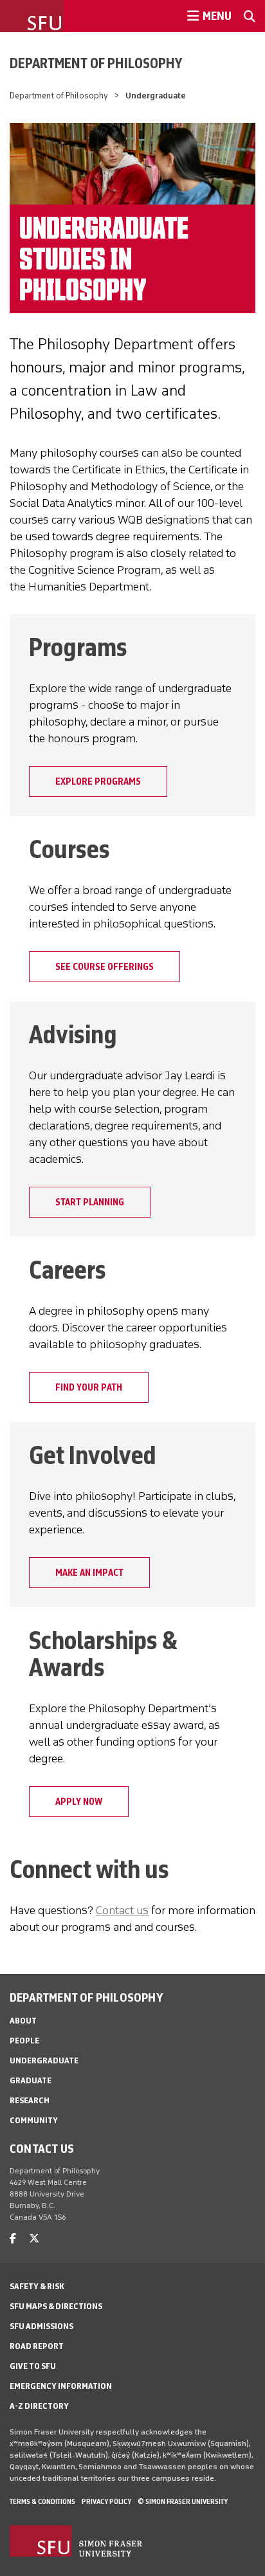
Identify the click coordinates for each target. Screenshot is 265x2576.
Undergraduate (44, 2060)
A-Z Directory (39, 2406)
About (23, 2021)
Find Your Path (89, 1387)
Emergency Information (61, 2386)
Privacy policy (106, 2501)
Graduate (31, 2080)
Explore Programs (98, 781)
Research (30, 2100)
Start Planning (90, 1202)
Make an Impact (89, 1573)
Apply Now (79, 1802)
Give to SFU (33, 2366)
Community (34, 2120)
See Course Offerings (105, 967)
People (24, 2041)
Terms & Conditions (42, 2501)
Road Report (37, 2346)
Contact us (122, 1910)
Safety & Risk (37, 2286)
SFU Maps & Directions (56, 2306)
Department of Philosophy (96, 63)
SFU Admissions (41, 2326)
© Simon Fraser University (183, 2501)
